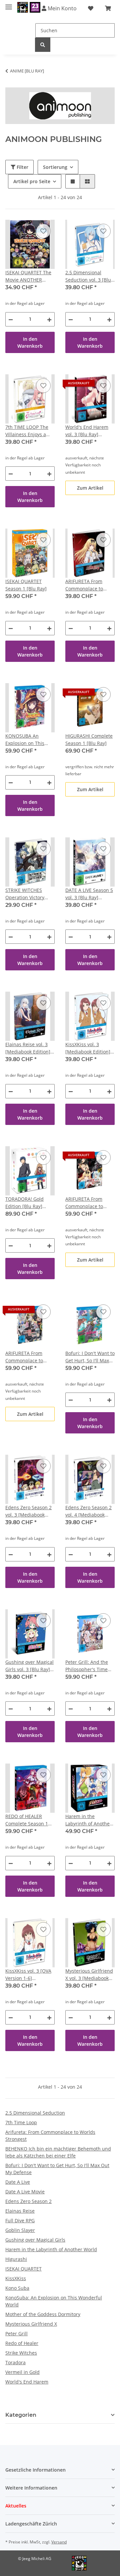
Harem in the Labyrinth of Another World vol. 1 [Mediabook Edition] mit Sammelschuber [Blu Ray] (88, 1820)
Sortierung (55, 167)
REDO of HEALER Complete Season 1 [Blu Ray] (27, 1820)
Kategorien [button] (21, 2415)
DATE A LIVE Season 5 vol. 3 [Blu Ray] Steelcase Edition (89, 894)
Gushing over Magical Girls (35, 2240)
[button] (73, 181)
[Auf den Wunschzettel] (43, 231)
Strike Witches (21, 2353)
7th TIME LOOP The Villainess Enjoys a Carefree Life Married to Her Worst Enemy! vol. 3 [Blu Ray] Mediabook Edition (29, 431)
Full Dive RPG (20, 2220)
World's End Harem (27, 2382)
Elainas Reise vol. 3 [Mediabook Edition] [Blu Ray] (28, 1048)
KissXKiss (16, 2278)
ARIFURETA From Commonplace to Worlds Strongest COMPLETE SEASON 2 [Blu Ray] (29, 1357)
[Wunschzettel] (91, 8)
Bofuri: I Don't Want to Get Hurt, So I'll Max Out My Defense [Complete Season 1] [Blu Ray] (90, 1357)
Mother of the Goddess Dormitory (43, 2314)
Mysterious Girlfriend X (31, 2324)
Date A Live (18, 2182)
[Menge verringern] (11, 319)
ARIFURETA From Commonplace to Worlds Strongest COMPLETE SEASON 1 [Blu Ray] (89, 1203)
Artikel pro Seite (32, 181)
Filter (22, 167)
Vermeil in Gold (22, 2372)
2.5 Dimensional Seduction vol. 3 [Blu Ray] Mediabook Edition (88, 276)
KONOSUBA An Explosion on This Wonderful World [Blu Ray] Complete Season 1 (30, 740)
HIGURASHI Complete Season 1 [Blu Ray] (89, 739)
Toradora (15, 2362)
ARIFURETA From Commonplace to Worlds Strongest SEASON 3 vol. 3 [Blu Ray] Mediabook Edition (88, 585)
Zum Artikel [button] (90, 488)
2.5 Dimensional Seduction (35, 2113)
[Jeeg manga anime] (29, 7)
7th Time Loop (21, 2122)
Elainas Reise (20, 2211)
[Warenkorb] (108, 8)
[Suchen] (43, 45)
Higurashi (16, 2259)
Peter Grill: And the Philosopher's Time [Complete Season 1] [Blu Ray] (88, 1666)
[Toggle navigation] (9, 4)
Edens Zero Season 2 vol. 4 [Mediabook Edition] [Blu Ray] (88, 1511)
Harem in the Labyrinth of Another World (51, 2249)
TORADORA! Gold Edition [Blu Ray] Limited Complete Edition (25, 1203)
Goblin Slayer (20, 2230)
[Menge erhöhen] (49, 319)
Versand (59, 2542)
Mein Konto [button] (61, 8)
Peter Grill (16, 2333)
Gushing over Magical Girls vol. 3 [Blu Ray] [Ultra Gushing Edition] (29, 1666)
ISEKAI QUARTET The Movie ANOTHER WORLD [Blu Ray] (28, 276)
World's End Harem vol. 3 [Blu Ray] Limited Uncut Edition (89, 431)
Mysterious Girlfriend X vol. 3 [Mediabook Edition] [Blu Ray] (89, 1975)
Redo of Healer (22, 2343)
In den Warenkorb (30, 342)
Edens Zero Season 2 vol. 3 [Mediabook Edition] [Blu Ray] (28, 1511)
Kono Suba (17, 2288)
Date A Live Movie (25, 2192)
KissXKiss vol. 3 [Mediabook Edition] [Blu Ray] (88, 1048)
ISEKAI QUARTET (23, 2269)
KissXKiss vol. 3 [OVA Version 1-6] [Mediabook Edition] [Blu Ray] (28, 1975)
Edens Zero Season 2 (28, 2201)
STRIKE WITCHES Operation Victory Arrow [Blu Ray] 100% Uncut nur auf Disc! (29, 894)
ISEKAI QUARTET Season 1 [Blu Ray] (26, 585)
